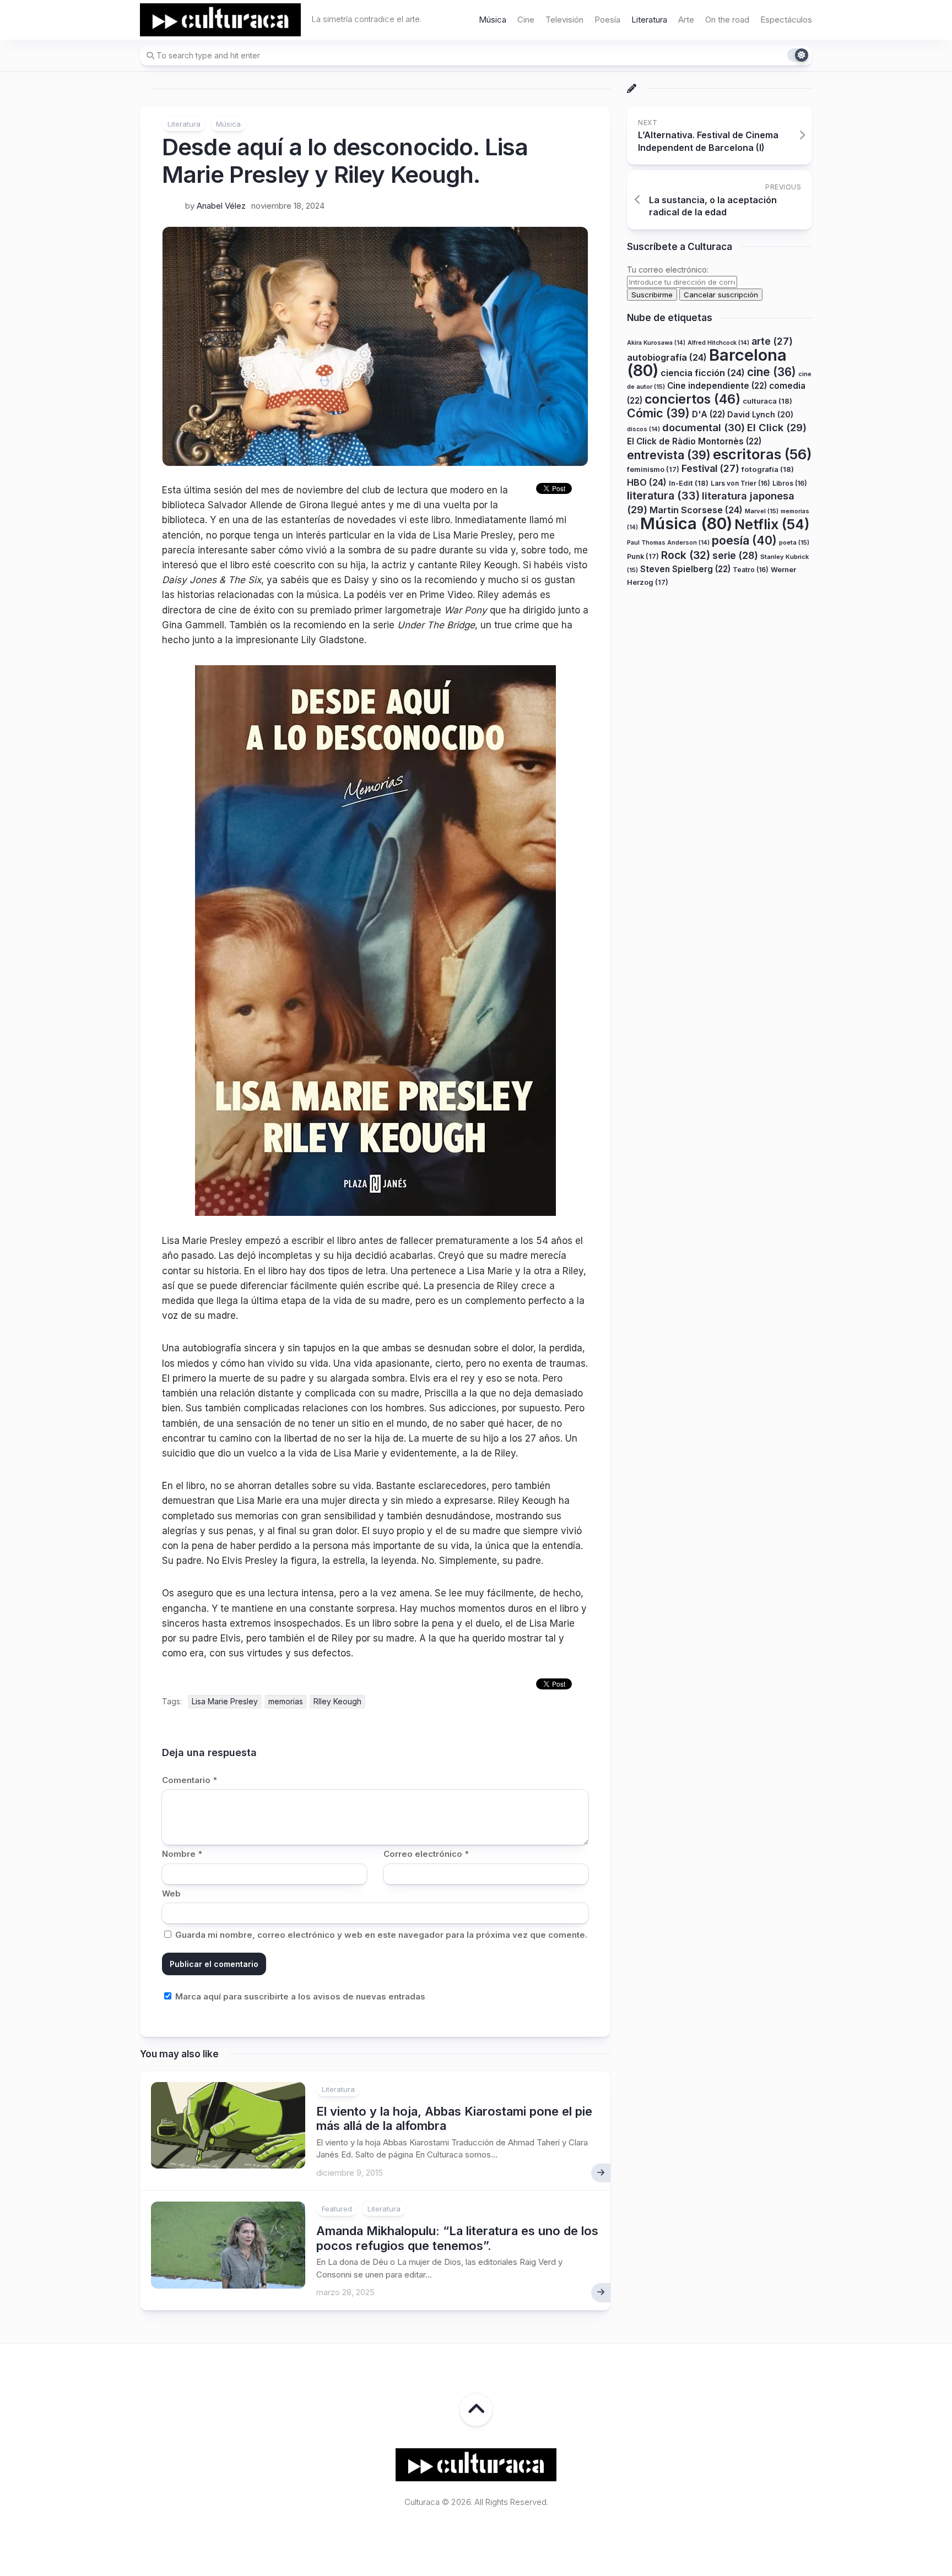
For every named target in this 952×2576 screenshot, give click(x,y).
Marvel (762, 511)
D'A (708, 414)
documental (704, 427)
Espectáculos (786, 20)
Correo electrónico (426, 1854)
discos (643, 429)
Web (171, 1893)
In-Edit (689, 483)
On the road (727, 20)
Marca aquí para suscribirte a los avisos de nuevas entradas (299, 1996)
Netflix (772, 524)
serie (735, 555)
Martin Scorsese (696, 510)
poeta (794, 542)
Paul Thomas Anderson (668, 543)
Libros (790, 483)
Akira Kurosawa (656, 343)
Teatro (751, 570)
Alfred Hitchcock (718, 343)
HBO (647, 482)
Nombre (182, 1854)
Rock (686, 555)
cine (772, 372)
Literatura (649, 20)
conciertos (693, 399)
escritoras (762, 454)
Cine (526, 20)
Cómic (658, 413)
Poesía (607, 20)
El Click (777, 427)
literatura (663, 496)
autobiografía (667, 357)
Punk (643, 556)
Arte (686, 20)
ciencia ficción (703, 373)
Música (493, 20)
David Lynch (760, 414)
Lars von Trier (740, 483)
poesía (744, 540)
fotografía (768, 469)
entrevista (669, 455)
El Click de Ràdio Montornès (694, 441)
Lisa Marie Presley (225, 1701)
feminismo (653, 469)
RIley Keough (337, 1701)
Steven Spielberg (685, 569)
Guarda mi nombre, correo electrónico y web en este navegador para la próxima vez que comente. (381, 1935)
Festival (710, 468)
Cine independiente (717, 386)
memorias (286, 1701)
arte (772, 341)
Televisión (564, 20)
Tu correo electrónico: (668, 270)
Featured (337, 2209)
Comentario (190, 1780)
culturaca (767, 401)
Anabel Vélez (221, 206)
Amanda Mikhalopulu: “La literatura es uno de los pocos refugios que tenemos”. (457, 2238)
